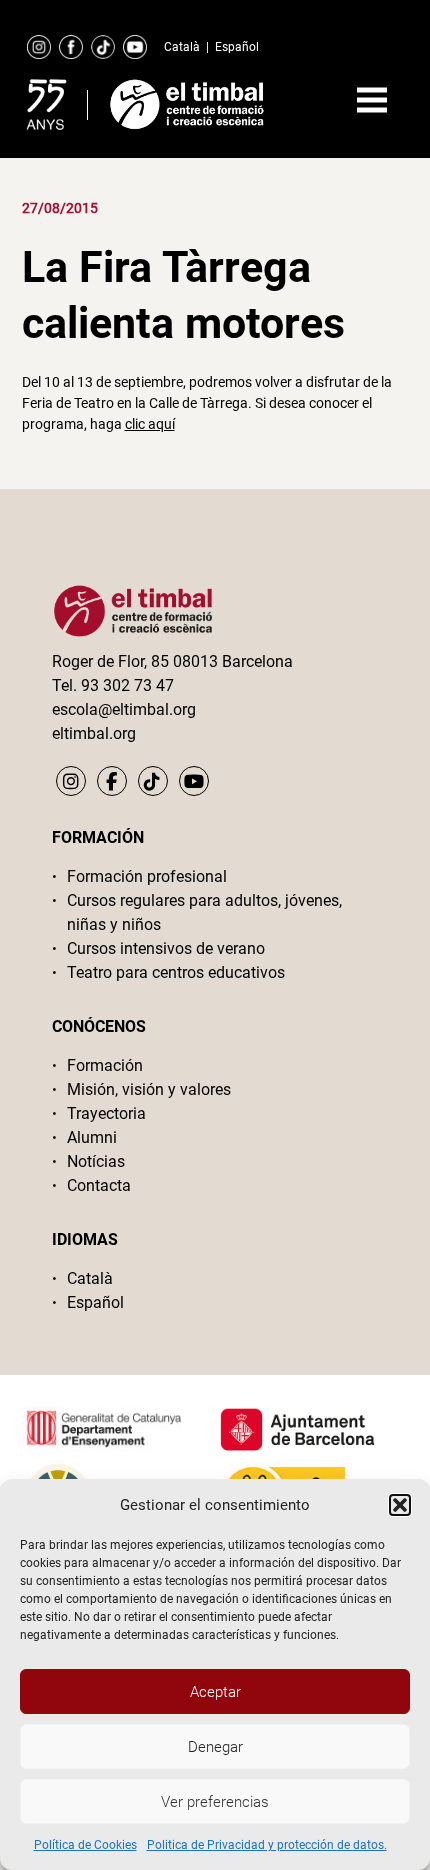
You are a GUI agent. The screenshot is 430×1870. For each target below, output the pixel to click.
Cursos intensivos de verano (166, 948)
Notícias (96, 1161)
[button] (400, 1505)
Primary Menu (372, 100)
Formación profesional (147, 876)
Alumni (92, 1137)
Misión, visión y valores (149, 1089)
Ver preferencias (215, 1802)
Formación (105, 1065)
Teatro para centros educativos (176, 972)
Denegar (215, 1747)
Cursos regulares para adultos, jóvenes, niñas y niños (204, 912)
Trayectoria (106, 1113)
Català (182, 47)
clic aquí (150, 424)
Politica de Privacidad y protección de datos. (267, 1845)
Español (237, 47)
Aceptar (215, 1692)
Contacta (99, 1185)
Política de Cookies (85, 1845)
